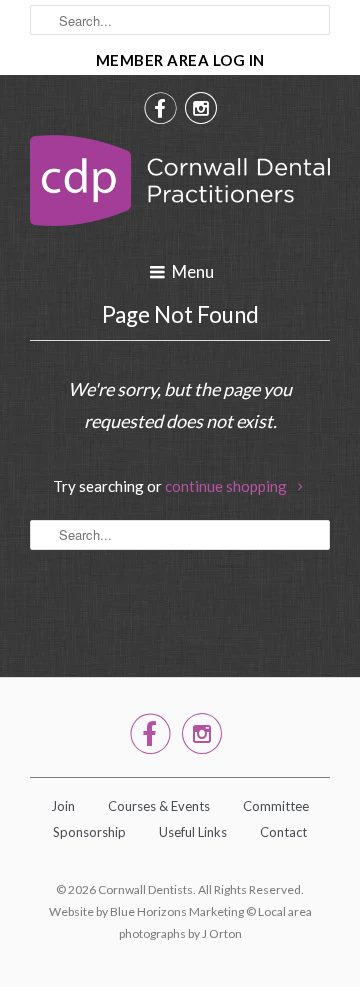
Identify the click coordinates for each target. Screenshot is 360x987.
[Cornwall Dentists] (180, 185)
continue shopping (227, 486)
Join (63, 806)
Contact (283, 832)
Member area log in (180, 60)
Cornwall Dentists (145, 889)
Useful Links (193, 832)
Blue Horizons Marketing (177, 911)
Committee (276, 806)
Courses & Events (159, 806)
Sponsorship (89, 832)
